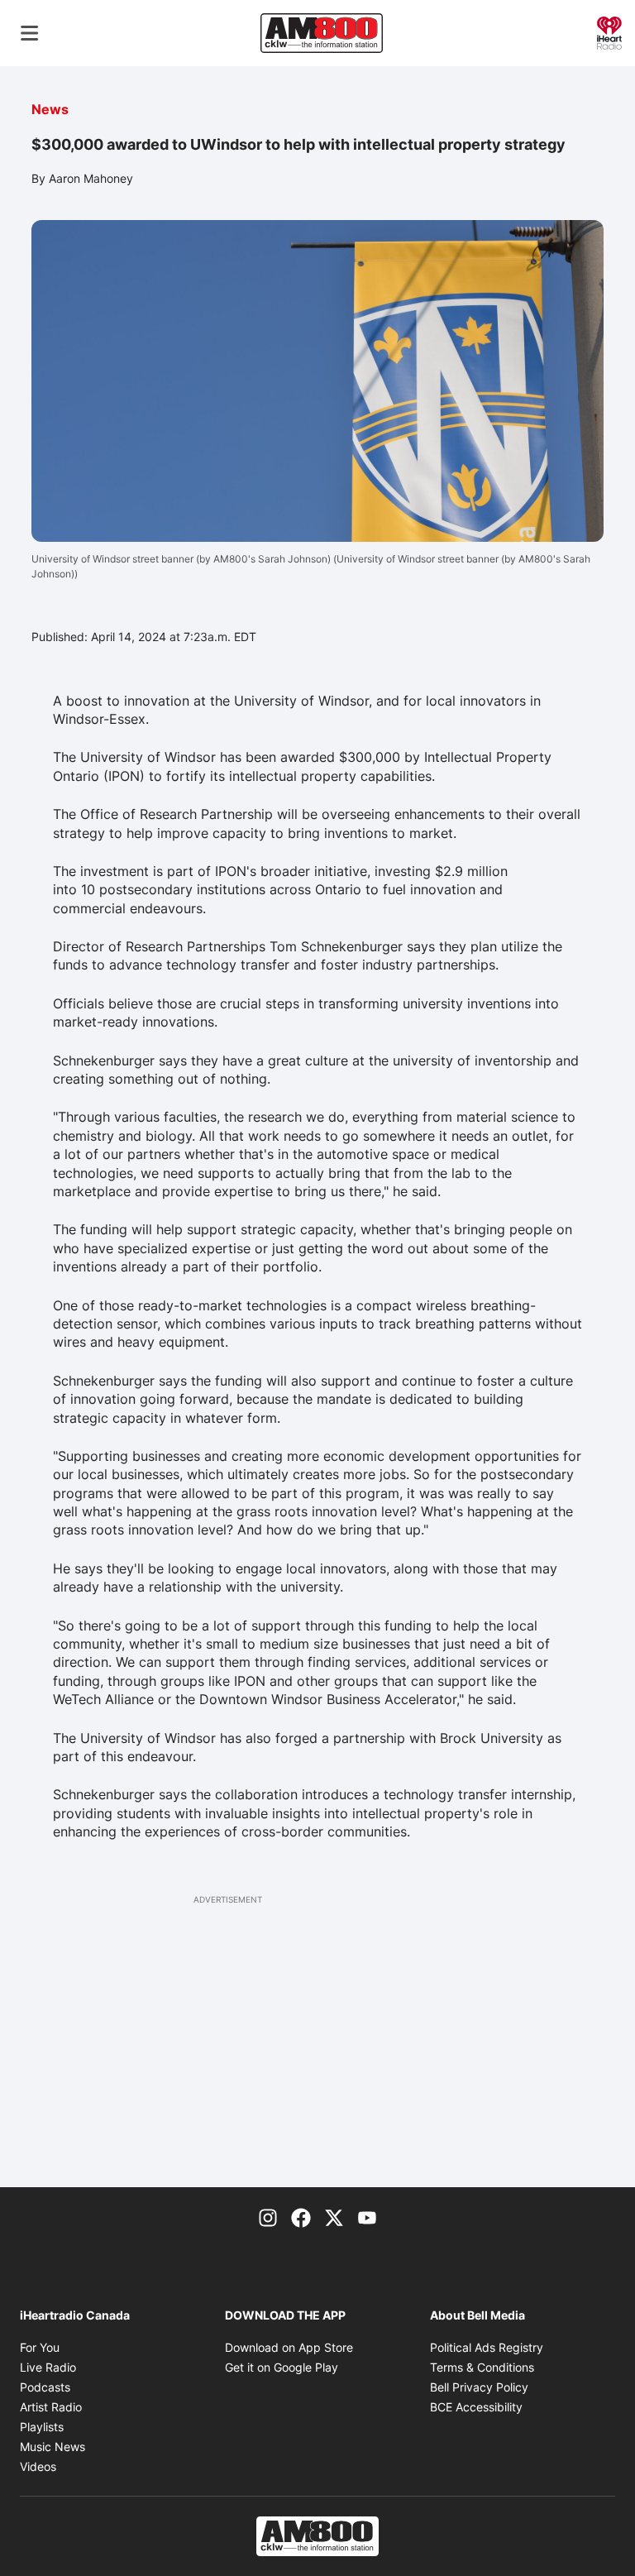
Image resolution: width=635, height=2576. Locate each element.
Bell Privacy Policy (479, 2387)
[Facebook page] (301, 2217)
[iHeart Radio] (609, 31)
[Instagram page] (268, 2217)
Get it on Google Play (282, 2367)
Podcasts (45, 2387)
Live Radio (48, 2367)
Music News (53, 2447)
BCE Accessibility (476, 2407)
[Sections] (30, 33)
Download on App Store (289, 2347)
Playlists (42, 2427)
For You (40, 2347)
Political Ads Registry (487, 2347)
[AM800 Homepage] (322, 33)
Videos (38, 2466)
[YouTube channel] (367, 2217)
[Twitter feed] (334, 2217)
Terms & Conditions (482, 2367)
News (50, 109)
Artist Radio (51, 2407)
